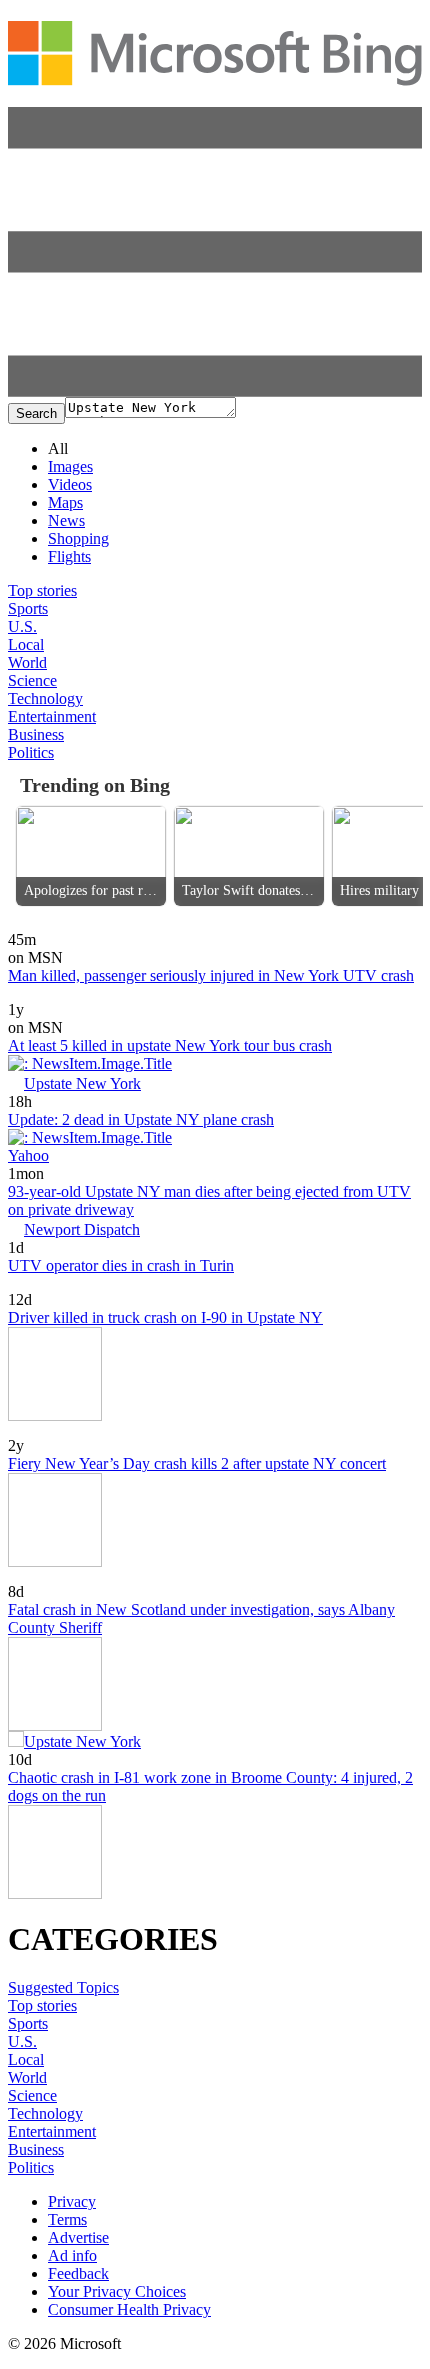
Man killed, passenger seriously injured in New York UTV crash (211, 975)
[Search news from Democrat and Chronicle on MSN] (57, 925)
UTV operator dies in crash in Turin (121, 1265)
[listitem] (91, 856)
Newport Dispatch (82, 1229)
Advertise (78, 2237)
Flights (69, 556)
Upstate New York (82, 1083)
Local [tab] (26, 644)
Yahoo (28, 1155)
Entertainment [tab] (52, 716)
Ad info (72, 2255)
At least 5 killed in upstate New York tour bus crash (170, 1045)
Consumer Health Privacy (129, 2309)
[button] (215, 391)
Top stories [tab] (42, 590)
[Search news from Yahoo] (36, 1285)
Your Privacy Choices (117, 2291)
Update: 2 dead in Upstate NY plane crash (141, 1119)
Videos (70, 484)
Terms (67, 2219)
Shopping (78, 538)
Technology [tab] (45, 698)
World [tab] (27, 662)
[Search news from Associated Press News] (43, 1431)
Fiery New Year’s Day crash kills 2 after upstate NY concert (197, 1463)
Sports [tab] (28, 608)
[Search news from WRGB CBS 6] (42, 1577)
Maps (65, 502)
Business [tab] (36, 734)
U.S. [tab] (22, 626)
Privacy (72, 2201)
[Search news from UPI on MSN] (22, 995)
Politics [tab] (31, 752)
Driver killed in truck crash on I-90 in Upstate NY (165, 1317)
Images (70, 466)
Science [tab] (32, 680)
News (66, 520)
